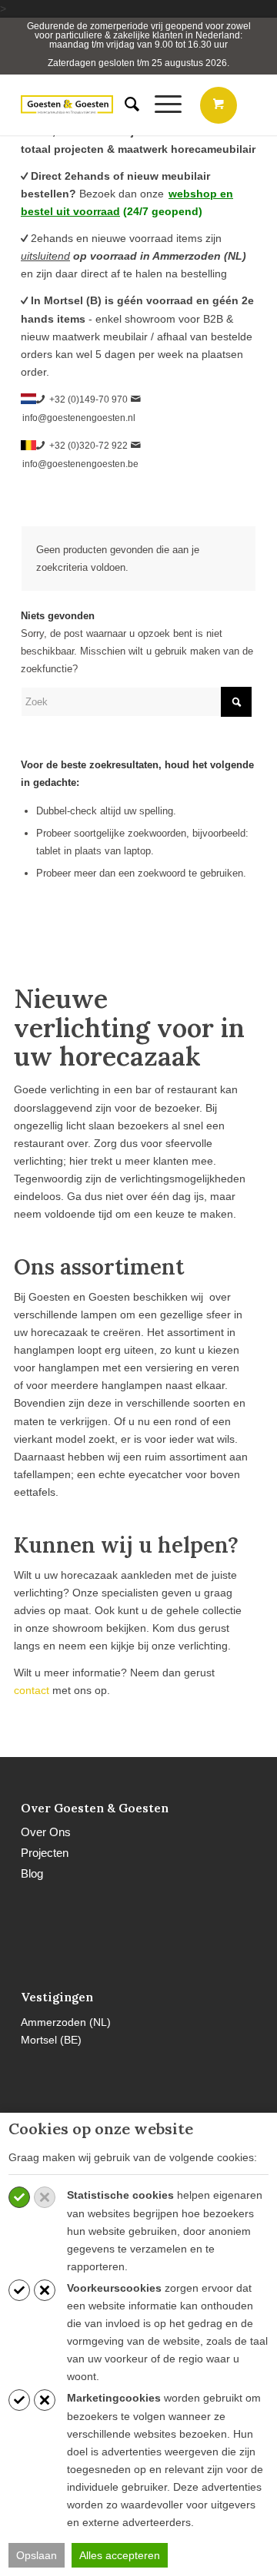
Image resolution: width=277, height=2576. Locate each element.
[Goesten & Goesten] (67, 104)
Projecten (45, 1853)
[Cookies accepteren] (19, 2197)
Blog (32, 1873)
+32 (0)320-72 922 (88, 446)
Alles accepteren (120, 2555)
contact (32, 1690)
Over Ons (46, 1832)
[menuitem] (124, 104)
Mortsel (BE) (51, 2040)
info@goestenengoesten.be (80, 464)
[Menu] (160, 104)
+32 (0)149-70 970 (88, 399)
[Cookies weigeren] (45, 2197)
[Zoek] (124, 104)
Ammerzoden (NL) (66, 2022)
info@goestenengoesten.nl (79, 418)
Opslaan (37, 2555)
